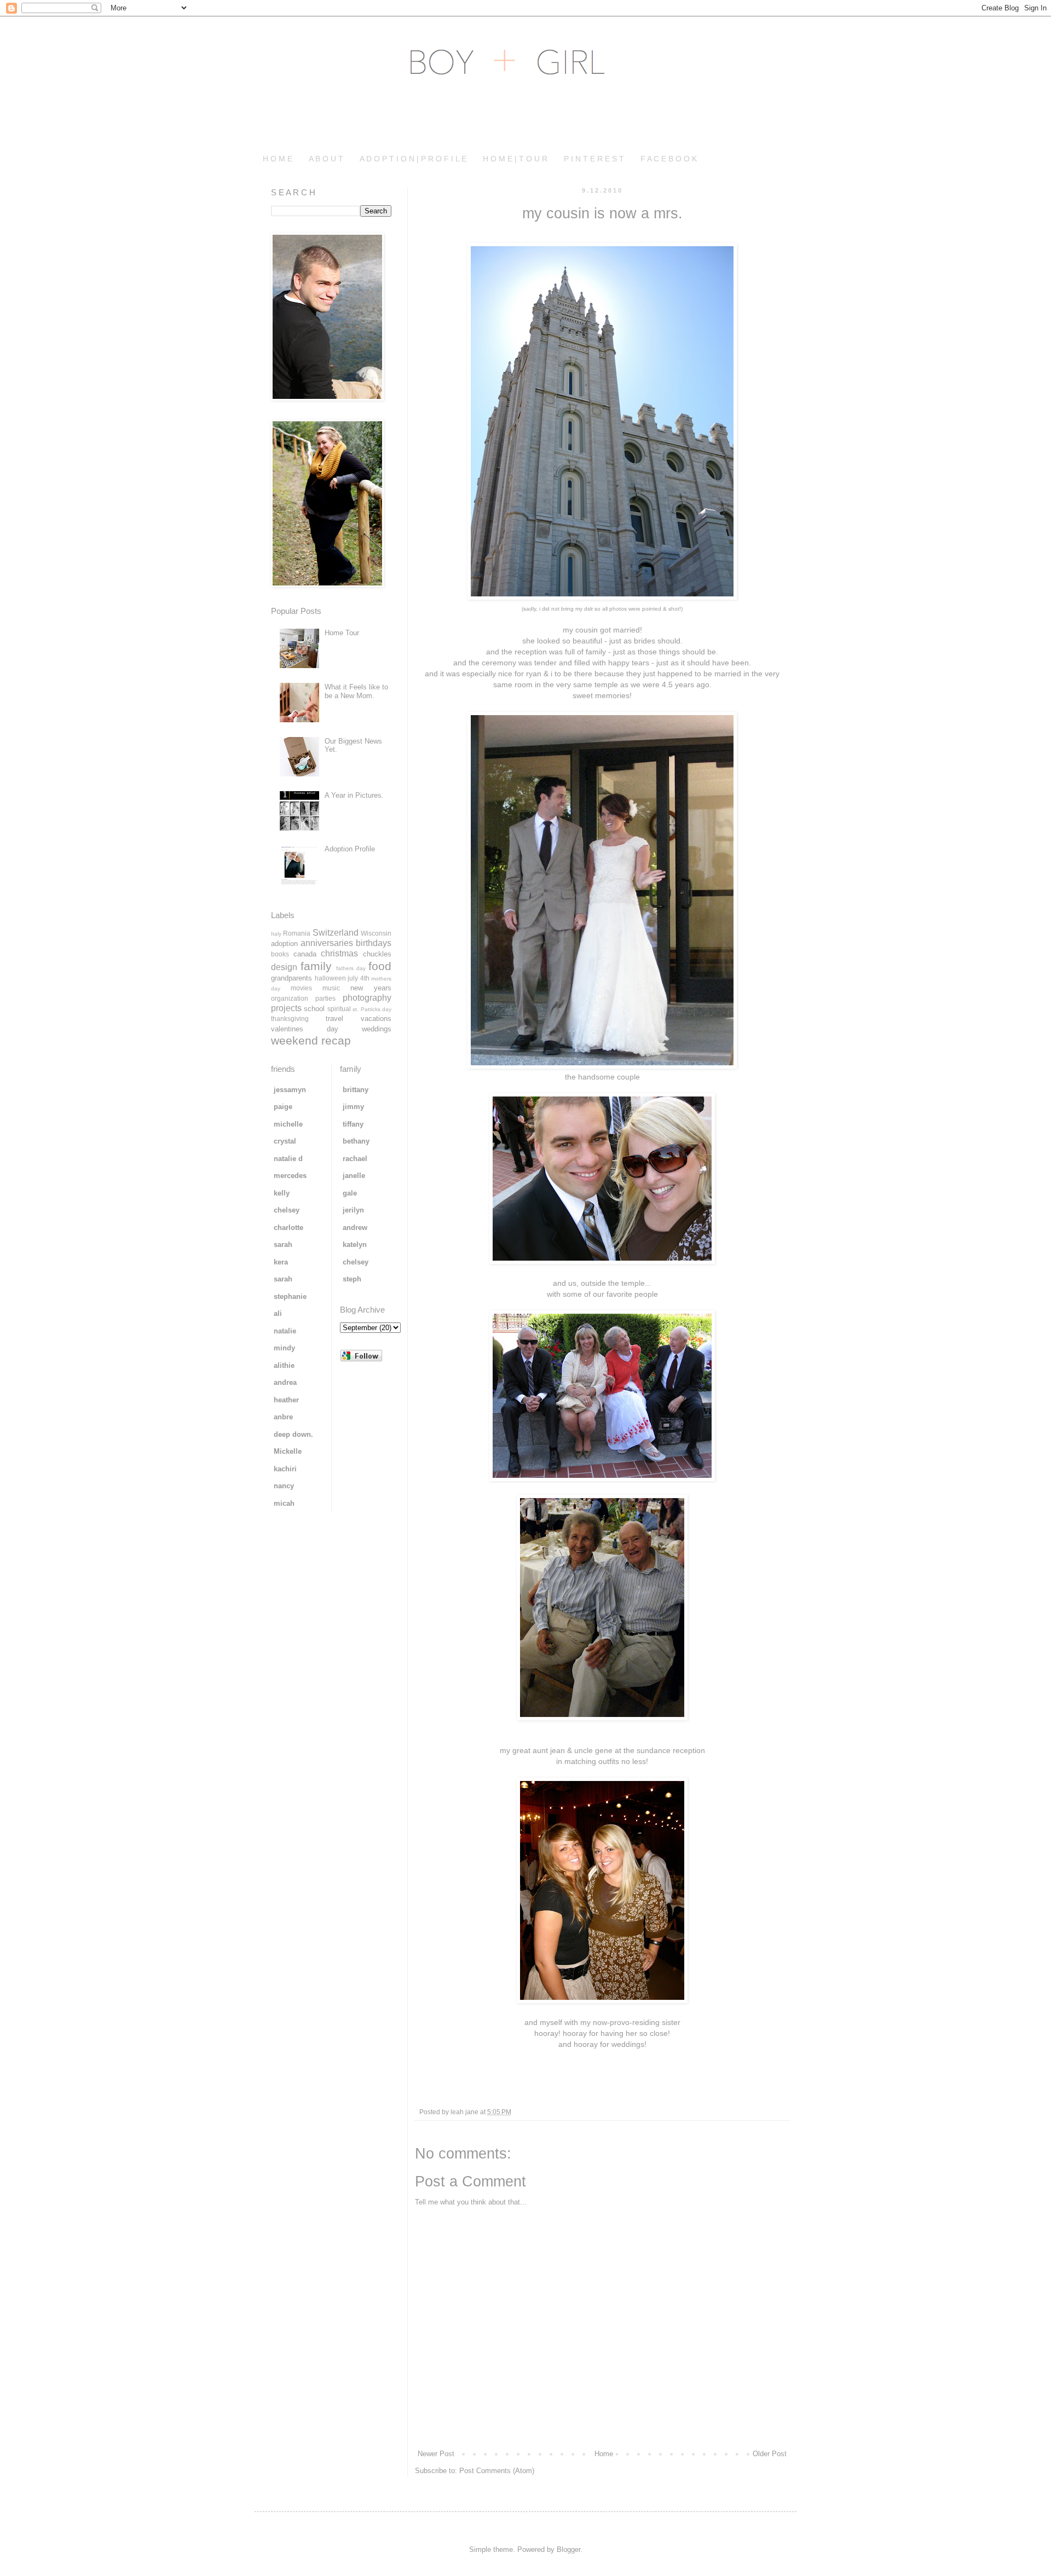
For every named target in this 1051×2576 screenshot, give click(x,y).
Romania (297, 933)
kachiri (285, 1469)
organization (290, 998)
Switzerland (336, 933)
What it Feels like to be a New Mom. (356, 691)
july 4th (359, 978)
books (280, 954)
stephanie (290, 1296)
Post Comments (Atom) (497, 2471)
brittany (356, 1090)
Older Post (770, 2454)
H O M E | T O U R (515, 159)
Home (604, 2454)
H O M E (278, 159)
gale (350, 1193)
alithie (284, 1365)
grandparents (291, 978)
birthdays (374, 943)
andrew (355, 1228)
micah (284, 1503)
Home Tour (342, 633)
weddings (377, 1029)
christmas (339, 953)
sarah (283, 1245)
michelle (288, 1124)
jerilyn (353, 1210)
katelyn (355, 1245)
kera (281, 1262)
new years (371, 988)
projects (286, 1008)
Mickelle (288, 1451)
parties (325, 998)
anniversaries (327, 943)
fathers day (351, 968)
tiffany (353, 1124)
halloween (330, 978)
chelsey (287, 1210)
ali (278, 1313)
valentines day (305, 1029)
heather (286, 1400)
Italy (276, 934)
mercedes (290, 1176)
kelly (282, 1193)
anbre (283, 1417)
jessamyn (290, 1090)
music (331, 988)
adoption (284, 944)
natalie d (288, 1159)
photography (367, 998)
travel (334, 1019)
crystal (285, 1141)
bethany (356, 1141)
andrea (285, 1382)
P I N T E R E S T (594, 159)
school (314, 1009)
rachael (355, 1159)
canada (305, 954)
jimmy (353, 1107)
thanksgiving (290, 1019)
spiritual (339, 1009)
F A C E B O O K (669, 159)
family (316, 966)
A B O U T (326, 159)
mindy (284, 1348)
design (284, 967)
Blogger (568, 2549)
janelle (354, 1176)
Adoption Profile (350, 849)
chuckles (377, 954)
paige (283, 1107)
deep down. (293, 1434)
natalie (285, 1331)
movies (301, 988)
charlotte (288, 1228)
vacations (376, 1019)
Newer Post (436, 2454)
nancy (284, 1486)
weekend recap (311, 1040)
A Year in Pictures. (354, 795)
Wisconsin (376, 933)
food (380, 966)
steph (352, 1279)
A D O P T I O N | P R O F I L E (413, 159)
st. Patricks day (372, 1009)
